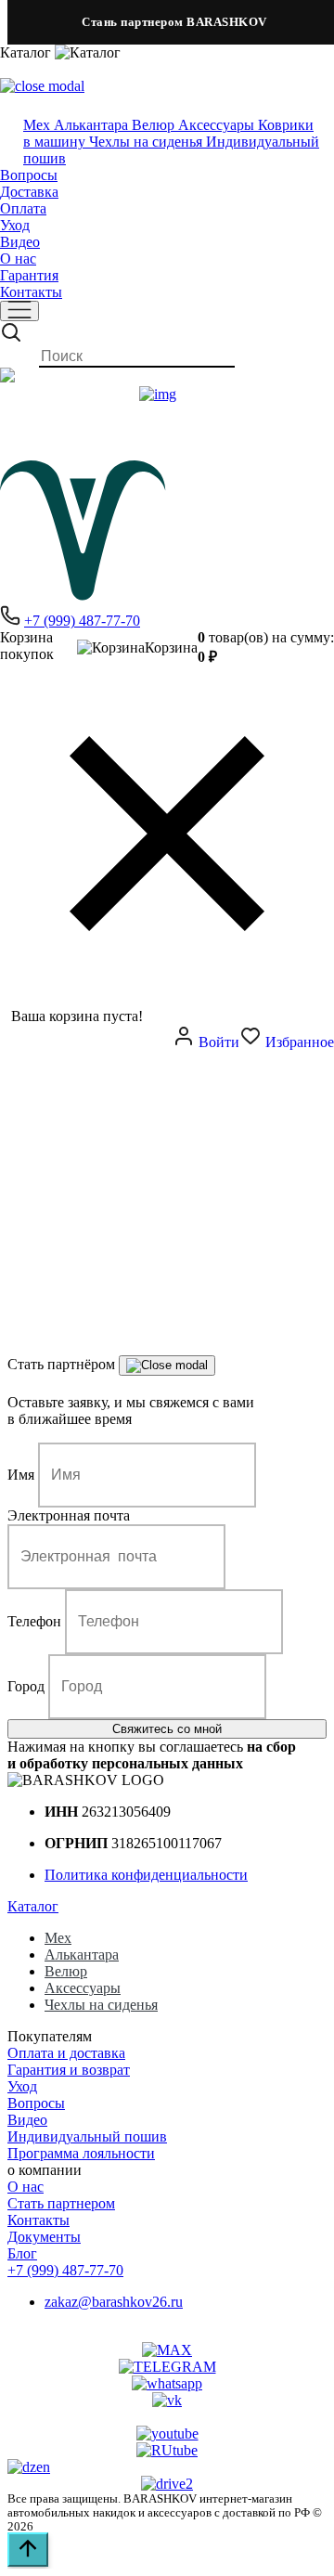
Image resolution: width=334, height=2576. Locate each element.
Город (26, 1686)
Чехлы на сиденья (101, 2005)
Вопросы (29, 175)
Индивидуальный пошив (87, 2136)
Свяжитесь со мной (167, 1729)
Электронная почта (69, 1515)
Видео (20, 242)
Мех (58, 1938)
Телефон (34, 1621)
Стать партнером (61, 2203)
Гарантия (29, 275)
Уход (15, 225)
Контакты (31, 292)
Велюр (66, 1971)
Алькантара (82, 1955)
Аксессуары (83, 1988)
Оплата (23, 208)
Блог (22, 2253)
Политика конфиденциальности (146, 1875)
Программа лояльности (81, 2153)
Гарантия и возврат (69, 2070)
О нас (18, 259)
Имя (21, 1475)
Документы (44, 2237)
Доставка (29, 192)
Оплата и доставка (66, 2053)
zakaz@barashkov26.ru (114, 2302)
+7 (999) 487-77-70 (82, 621)
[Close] (167, 1366)
